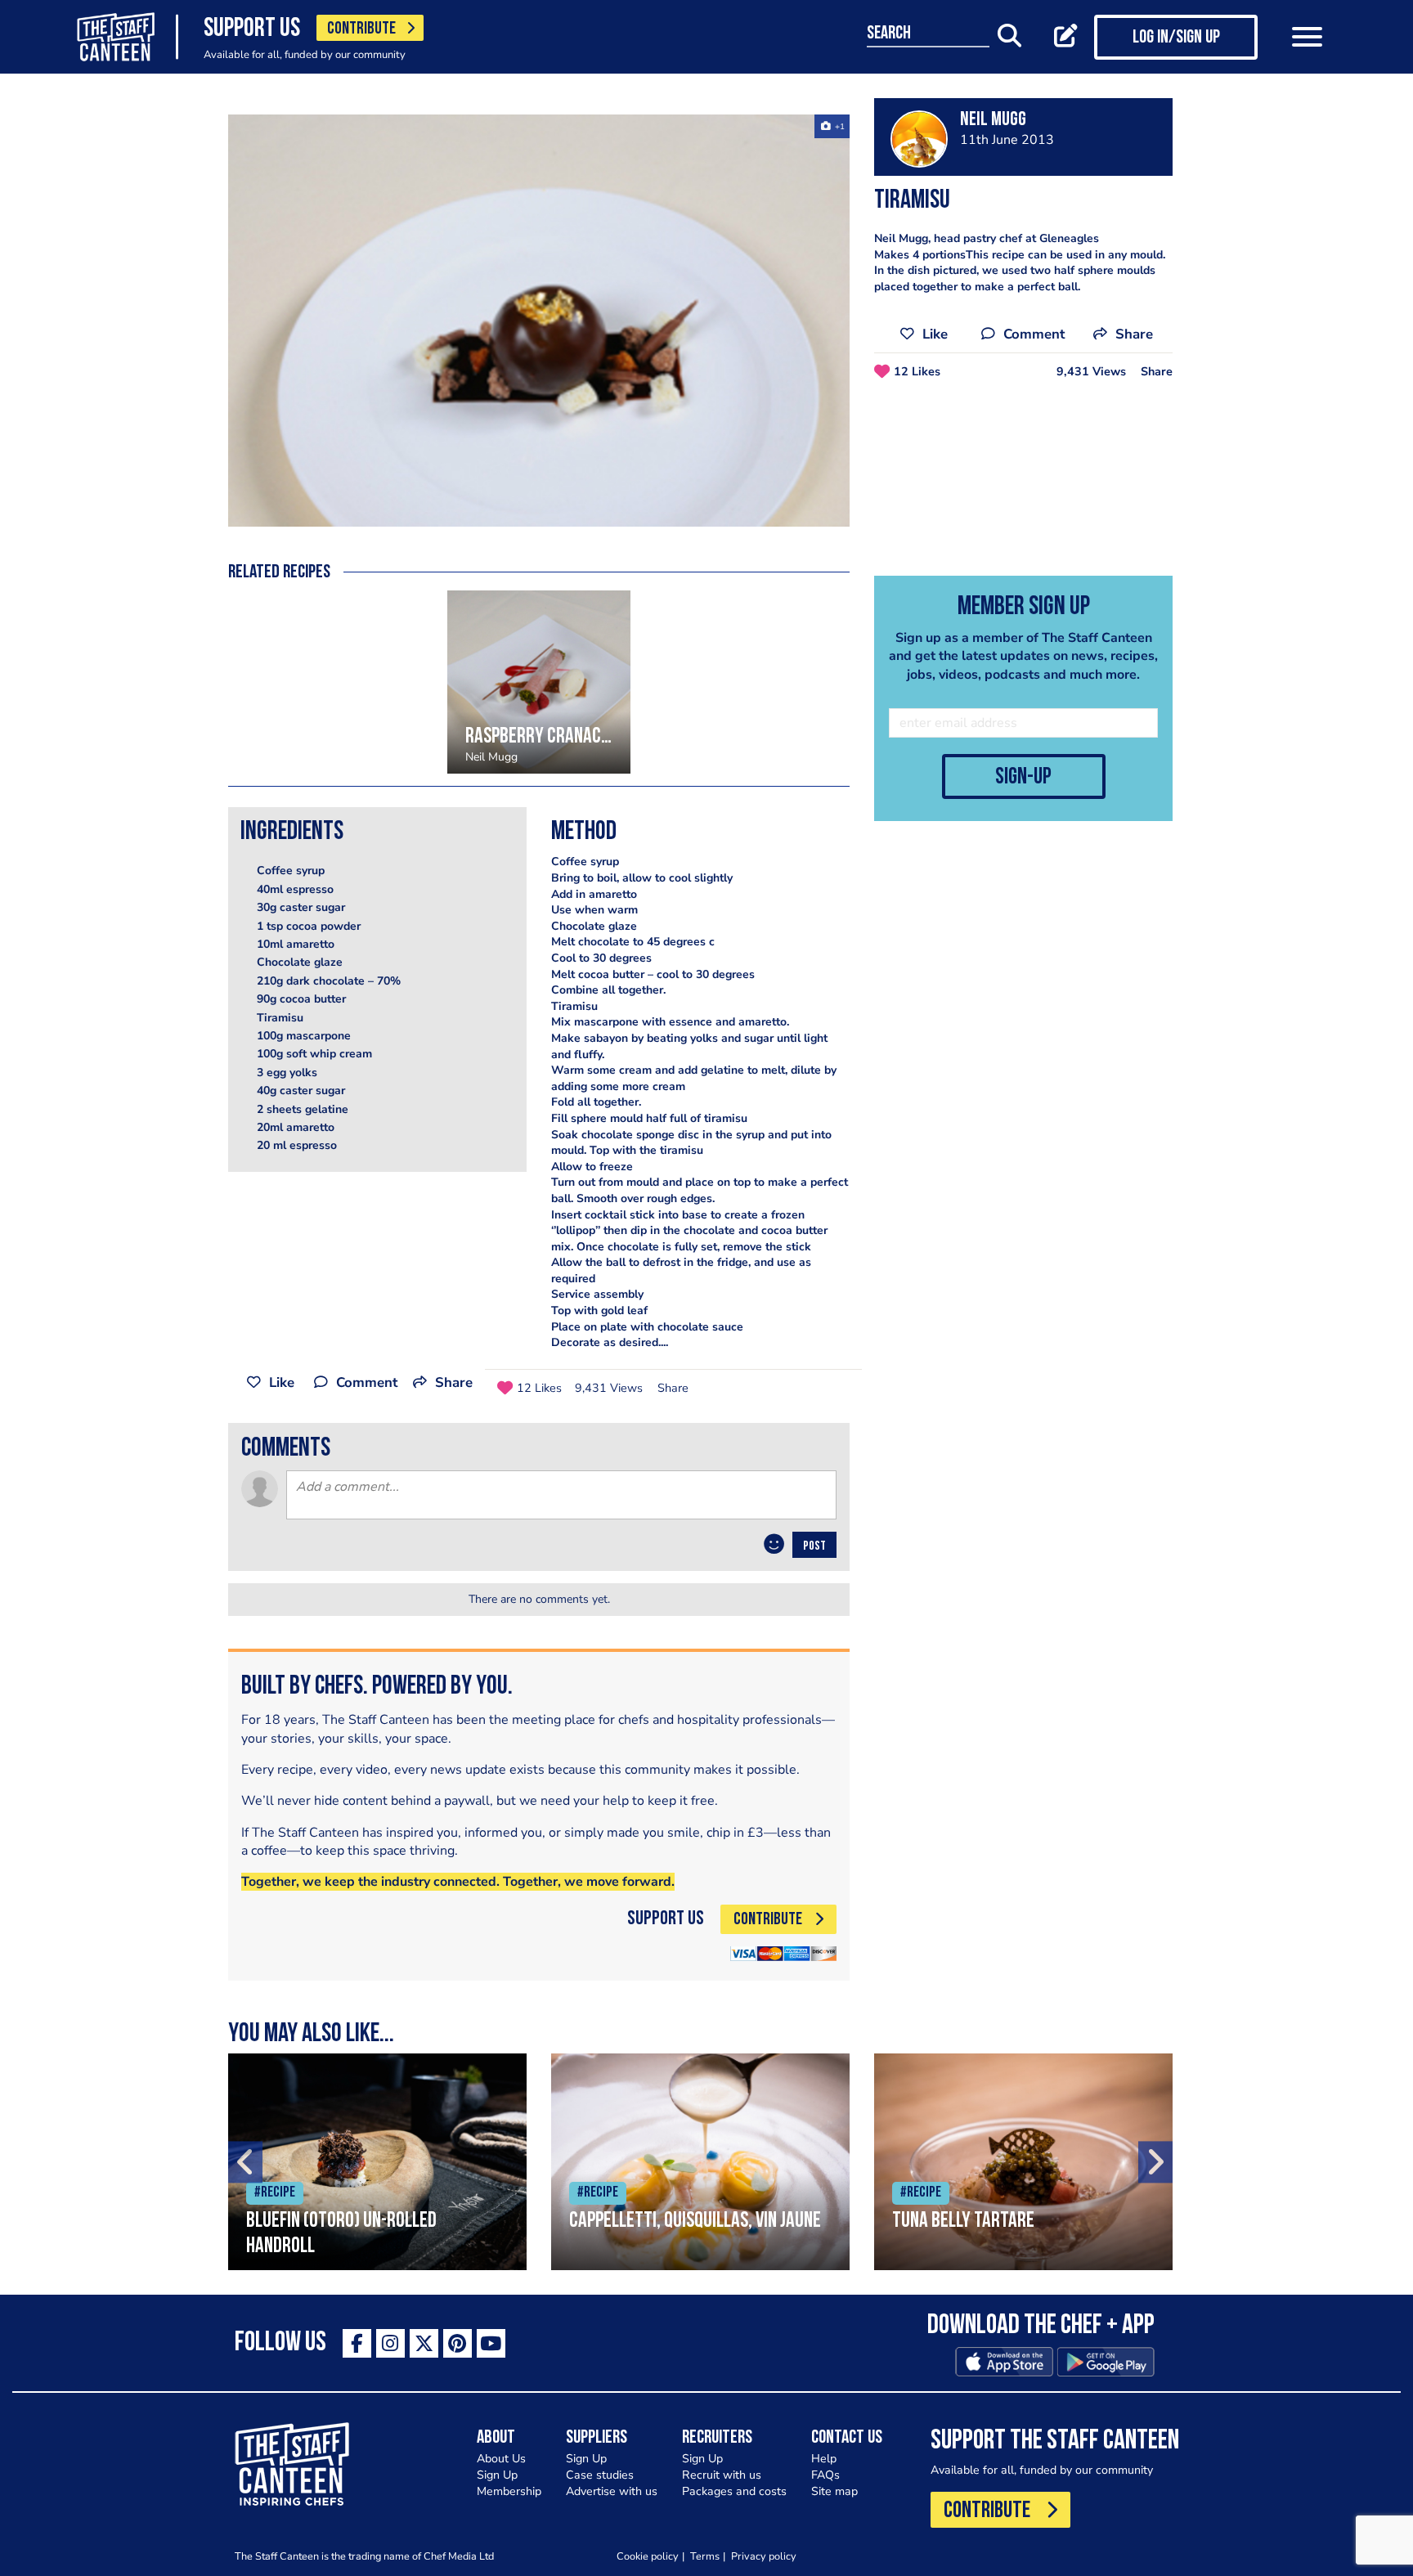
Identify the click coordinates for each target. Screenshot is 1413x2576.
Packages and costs (734, 2491)
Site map (834, 2491)
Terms (705, 2556)
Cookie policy (648, 2556)
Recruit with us (722, 2475)
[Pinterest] (458, 2343)
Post (814, 1546)
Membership (509, 2491)
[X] (424, 2343)
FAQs (825, 2475)
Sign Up (497, 2475)
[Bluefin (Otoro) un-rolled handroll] (377, 2162)
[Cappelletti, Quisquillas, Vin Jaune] (700, 2162)
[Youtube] (491, 2343)
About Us (501, 2459)
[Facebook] (357, 2343)
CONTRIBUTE (361, 29)
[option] (539, 321)
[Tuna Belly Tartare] (1023, 2162)
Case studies (600, 2475)
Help (824, 2459)
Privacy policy (764, 2556)
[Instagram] (390, 2343)
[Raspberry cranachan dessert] (539, 682)
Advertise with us (612, 2491)
